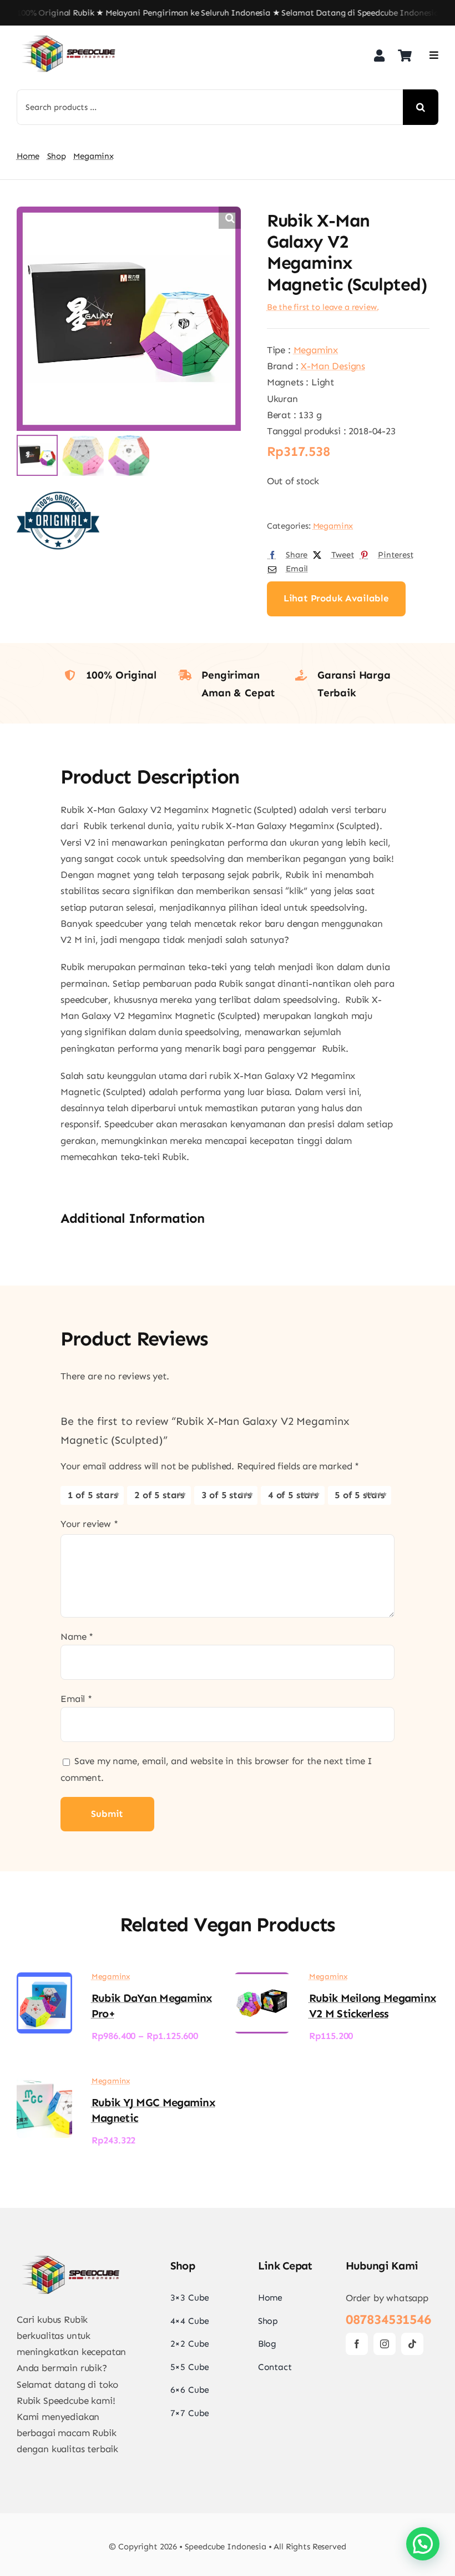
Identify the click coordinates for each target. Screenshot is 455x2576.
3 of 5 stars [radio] (226, 1495)
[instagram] (385, 2344)
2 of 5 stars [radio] (159, 1495)
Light (323, 382)
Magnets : (289, 382)
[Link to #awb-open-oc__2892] (434, 55)
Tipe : (280, 350)
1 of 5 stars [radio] (93, 1495)
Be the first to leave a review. (323, 307)
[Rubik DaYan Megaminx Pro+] (44, 1980)
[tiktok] (412, 2344)
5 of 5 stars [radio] (360, 1495)
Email (76, 1699)
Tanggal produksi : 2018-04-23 (331, 431)
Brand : (284, 366)
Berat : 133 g (294, 415)
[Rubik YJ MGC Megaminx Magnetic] (44, 2085)
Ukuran (282, 399)
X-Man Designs (333, 366)
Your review (89, 1524)
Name (77, 1636)
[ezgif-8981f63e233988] (69, 37)
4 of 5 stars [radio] (293, 1495)
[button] (230, 218)
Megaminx (316, 350)
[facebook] (357, 2344)
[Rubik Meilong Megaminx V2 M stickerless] (262, 1980)
